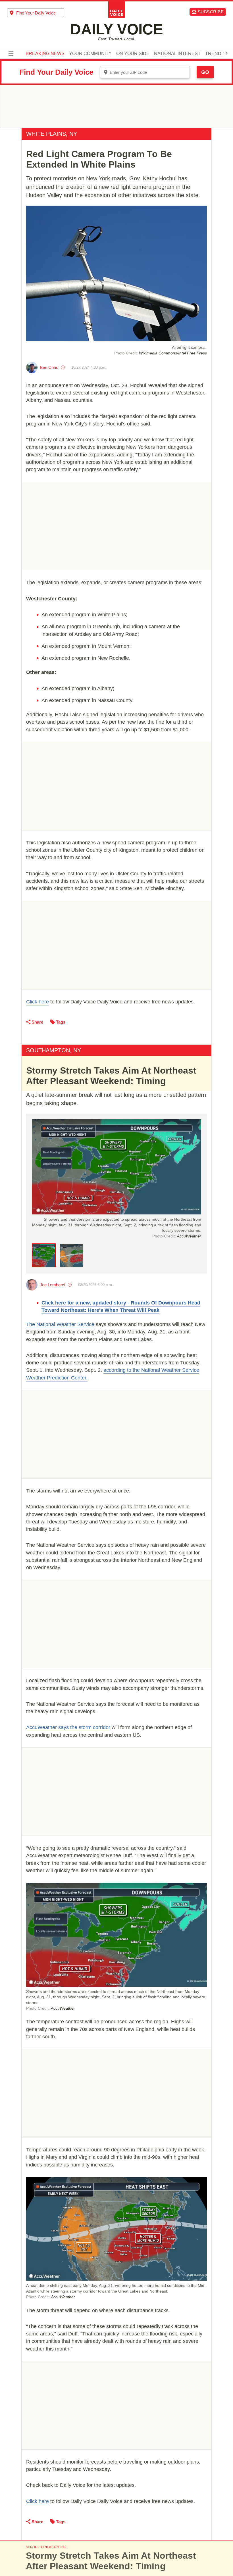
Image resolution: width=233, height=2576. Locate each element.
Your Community (90, 54)
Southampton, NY (54, 1050)
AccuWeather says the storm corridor (68, 1727)
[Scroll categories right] (227, 53)
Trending (217, 54)
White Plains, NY (52, 134)
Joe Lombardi (52, 1285)
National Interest (177, 54)
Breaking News (45, 54)
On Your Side (133, 54)
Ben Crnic (49, 367)
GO (205, 72)
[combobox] (36, 13)
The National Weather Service (60, 1324)
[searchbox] (40, 13)
